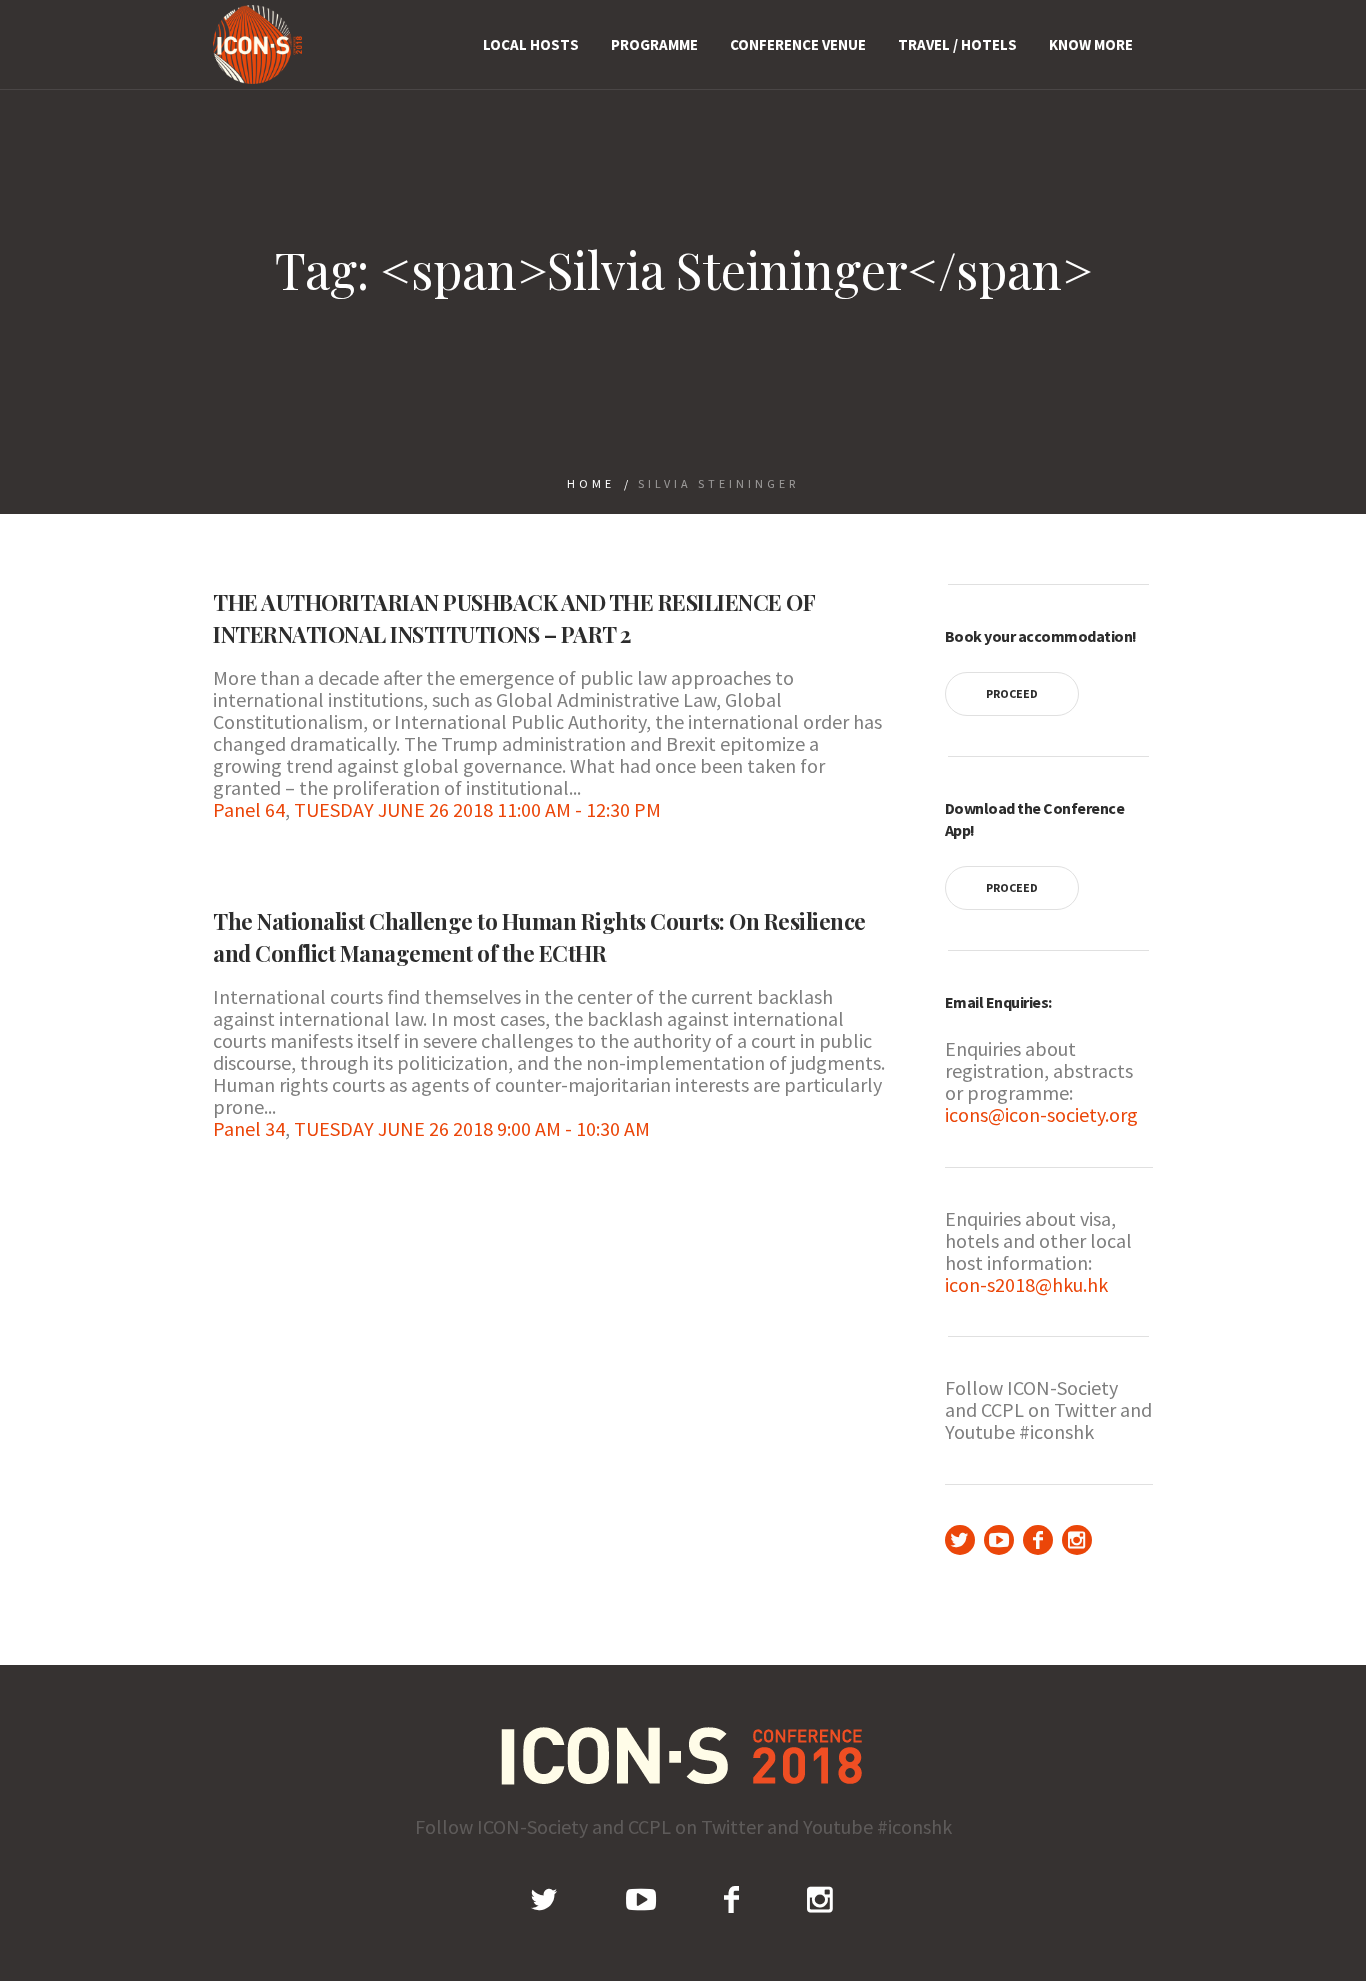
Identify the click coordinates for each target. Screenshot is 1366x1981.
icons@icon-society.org (1041, 1114)
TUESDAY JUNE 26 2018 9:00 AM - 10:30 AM (472, 1128)
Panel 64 (249, 809)
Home (591, 483)
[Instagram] (1077, 1540)
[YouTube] (999, 1540)
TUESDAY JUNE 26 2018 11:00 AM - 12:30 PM (477, 809)
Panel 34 (249, 1128)
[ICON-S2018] (683, 1755)
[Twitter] (960, 1540)
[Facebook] (1038, 1540)
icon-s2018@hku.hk (1026, 1284)
